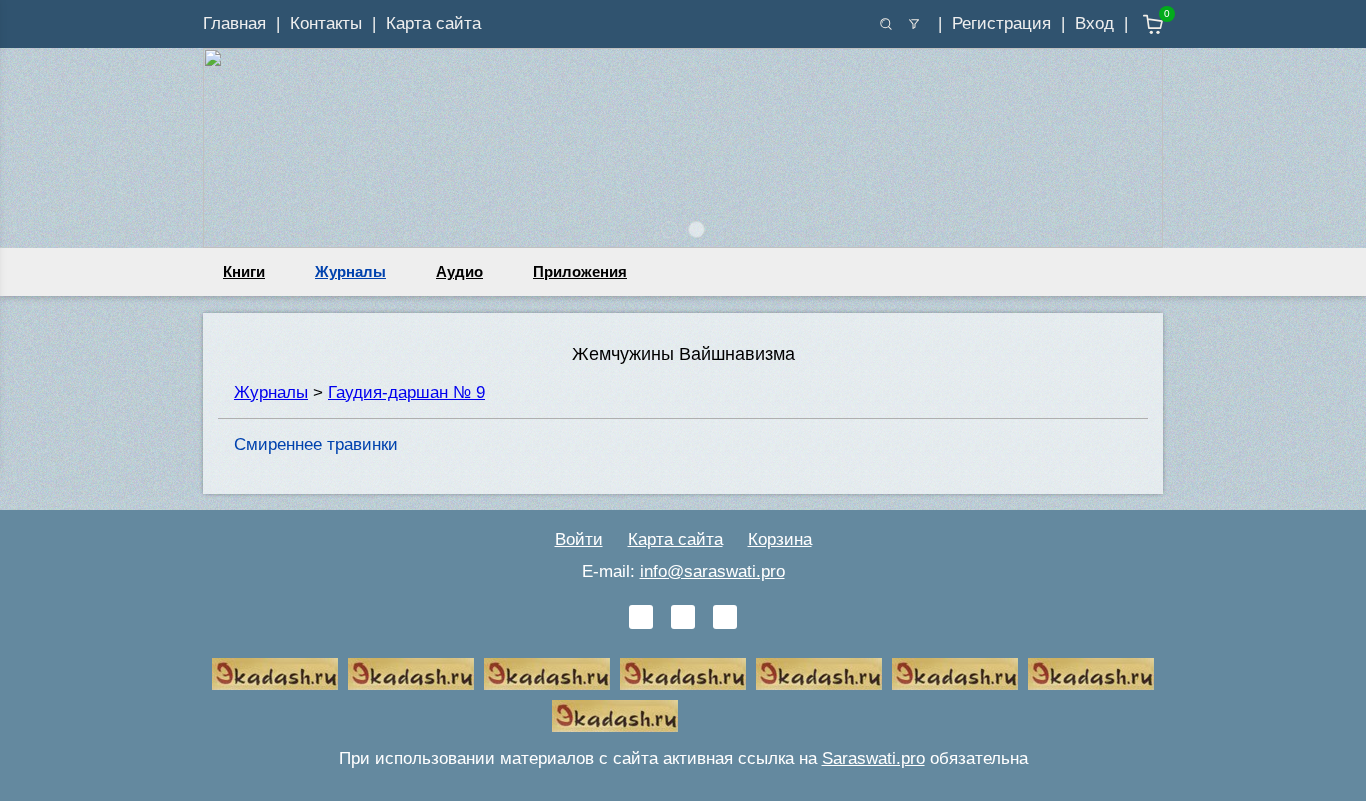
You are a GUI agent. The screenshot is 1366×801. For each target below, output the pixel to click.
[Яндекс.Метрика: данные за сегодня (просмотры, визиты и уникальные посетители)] (751, 716)
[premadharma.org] (615, 716)
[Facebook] (683, 617)
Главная (234, 23)
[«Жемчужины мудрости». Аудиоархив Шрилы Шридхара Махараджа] (955, 674)
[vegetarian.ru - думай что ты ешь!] (411, 674)
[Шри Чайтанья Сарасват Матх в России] (1091, 674)
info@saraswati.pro (712, 571)
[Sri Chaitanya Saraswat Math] (275, 674)
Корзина (780, 539)
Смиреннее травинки (316, 444)
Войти (579, 539)
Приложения (580, 271)
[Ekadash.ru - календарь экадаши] (547, 674)
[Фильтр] (914, 24)
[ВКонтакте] (641, 617)
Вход (1094, 23)
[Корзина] (1138, 24)
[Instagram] (725, 617)
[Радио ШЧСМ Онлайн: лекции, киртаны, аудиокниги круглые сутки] (819, 674)
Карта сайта (433, 23)
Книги (244, 271)
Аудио (459, 271)
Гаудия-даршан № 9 (406, 392)
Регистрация (1001, 23)
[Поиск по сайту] (886, 24)
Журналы (350, 271)
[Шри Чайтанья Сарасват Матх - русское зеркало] (683, 674)
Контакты (326, 23)
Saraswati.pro (873, 758)
